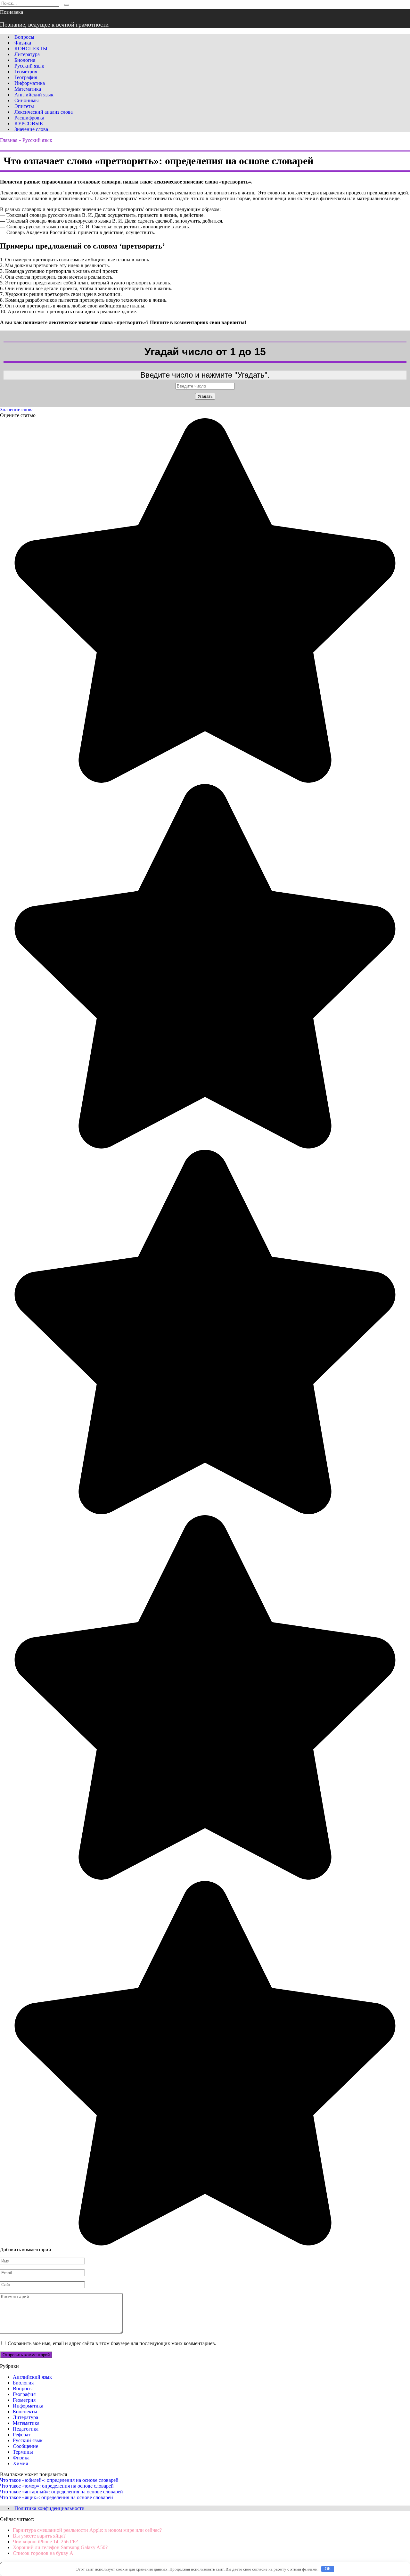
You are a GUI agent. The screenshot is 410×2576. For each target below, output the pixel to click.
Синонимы (27, 100)
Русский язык (29, 66)
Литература (27, 54)
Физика (23, 43)
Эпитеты (24, 106)
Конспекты (25, 2412)
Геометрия (26, 72)
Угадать (205, 396)
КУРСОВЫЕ (29, 123)
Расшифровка (29, 118)
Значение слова (31, 129)
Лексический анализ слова (44, 112)
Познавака (12, 12)
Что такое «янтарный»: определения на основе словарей (61, 2492)
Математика (28, 89)
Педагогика (26, 2429)
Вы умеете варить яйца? (39, 2536)
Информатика (30, 83)
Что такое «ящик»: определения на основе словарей (57, 2497)
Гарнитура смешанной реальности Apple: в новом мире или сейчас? (87, 2530)
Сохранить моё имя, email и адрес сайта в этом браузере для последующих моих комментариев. (112, 2343)
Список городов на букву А (43, 2553)
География (26, 77)
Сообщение (25, 2446)
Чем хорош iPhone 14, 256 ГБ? (45, 2542)
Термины (23, 2452)
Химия (20, 2463)
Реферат (22, 2435)
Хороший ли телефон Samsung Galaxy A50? (60, 2547)
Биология (25, 60)
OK (328, 2569)
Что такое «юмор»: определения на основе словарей (57, 2486)
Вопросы (24, 37)
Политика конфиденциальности (49, 2508)
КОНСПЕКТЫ (31, 49)
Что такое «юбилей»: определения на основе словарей (59, 2480)
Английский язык (34, 95)
